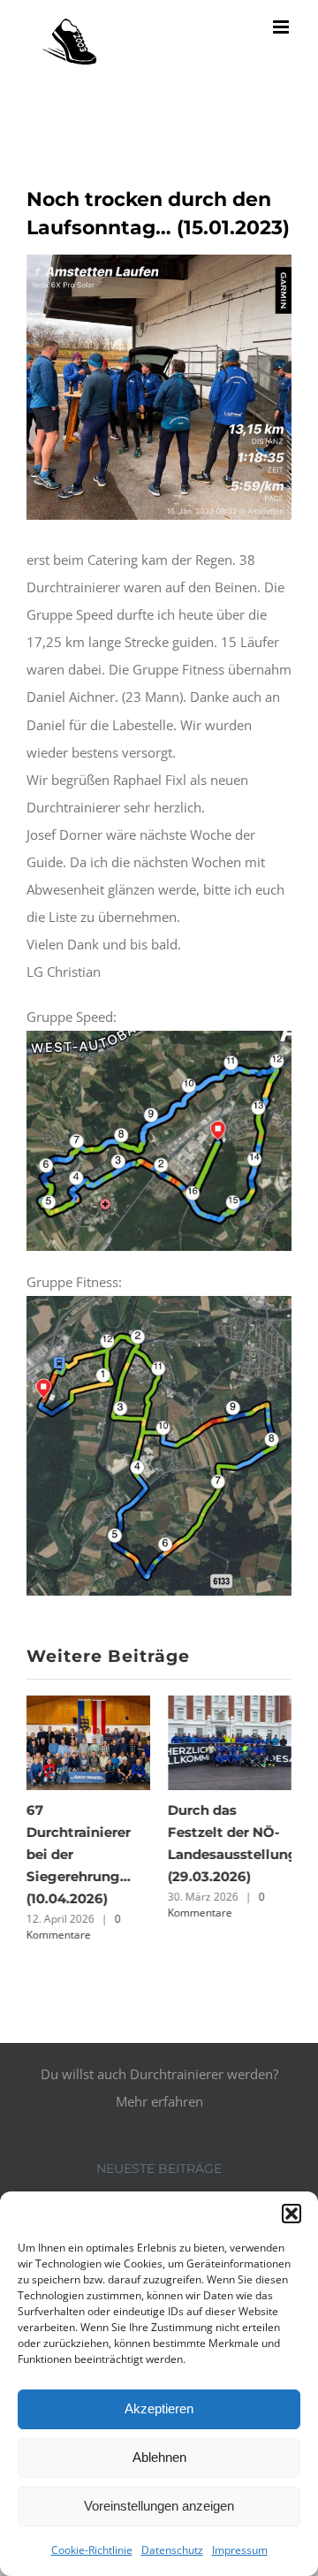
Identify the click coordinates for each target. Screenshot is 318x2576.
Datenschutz (172, 2550)
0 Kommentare (74, 1927)
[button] (291, 2214)
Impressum (240, 2550)
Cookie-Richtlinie (92, 2550)
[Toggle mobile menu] (282, 27)
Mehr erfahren (159, 2098)
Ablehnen (159, 2457)
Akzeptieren (159, 2408)
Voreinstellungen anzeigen (159, 2506)
